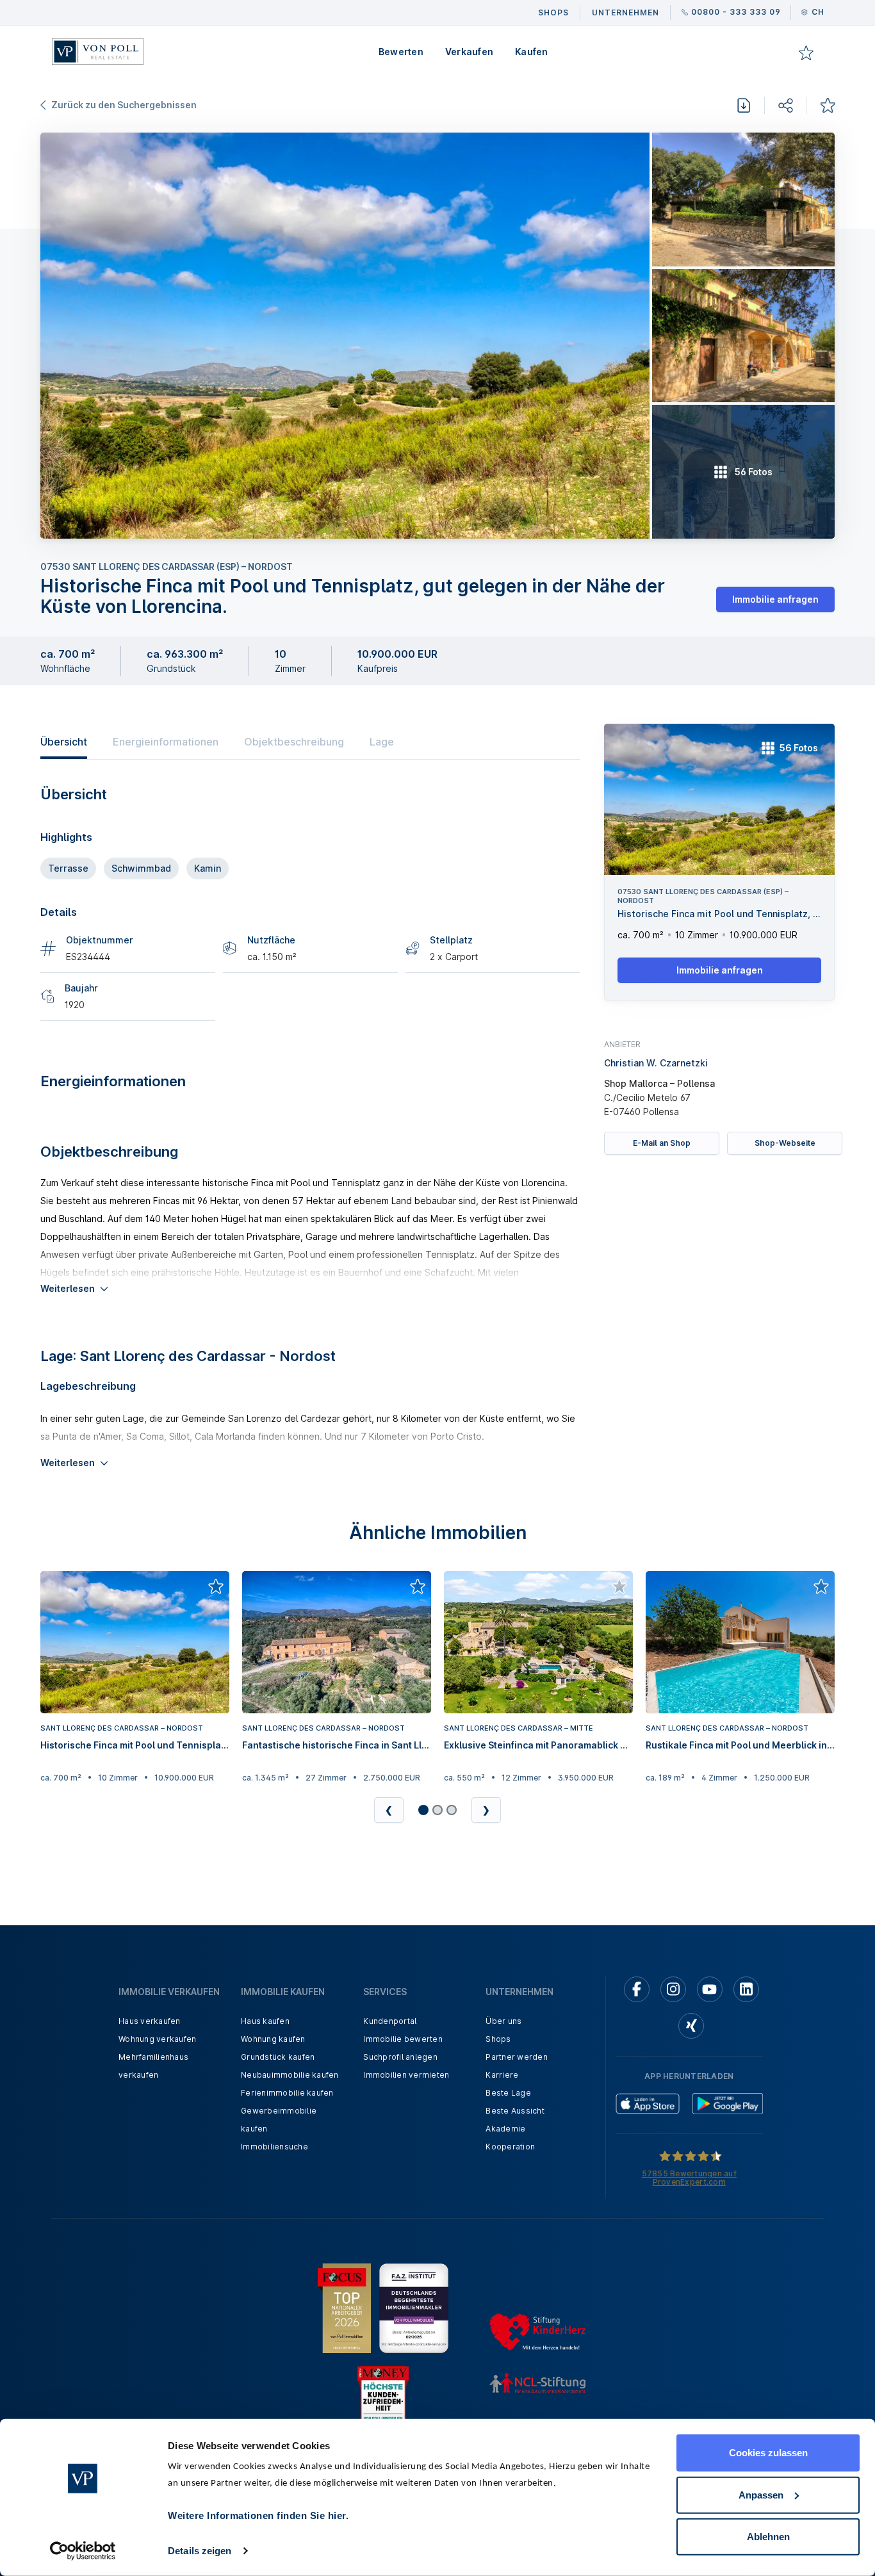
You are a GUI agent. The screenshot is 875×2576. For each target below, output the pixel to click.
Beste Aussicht (515, 2111)
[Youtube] (710, 1989)
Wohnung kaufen (273, 2039)
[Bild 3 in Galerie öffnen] (743, 336)
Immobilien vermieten (406, 2075)
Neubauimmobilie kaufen (290, 2075)
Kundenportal (390, 2021)
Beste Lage (508, 2093)
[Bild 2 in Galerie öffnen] (743, 200)
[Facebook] (637, 1989)
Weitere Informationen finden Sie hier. (258, 2515)
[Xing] (691, 2026)
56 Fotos (799, 748)
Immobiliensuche (274, 2147)
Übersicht (64, 742)
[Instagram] (673, 1989)
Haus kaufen (265, 2021)
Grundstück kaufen (278, 2057)
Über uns (503, 2021)
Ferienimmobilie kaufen (287, 2093)
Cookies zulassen (768, 2453)
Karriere (502, 2075)
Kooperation (510, 2147)
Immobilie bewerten (403, 2039)
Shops (498, 2039)
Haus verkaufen (150, 2021)
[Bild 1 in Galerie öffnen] (345, 336)
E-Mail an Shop (662, 1143)
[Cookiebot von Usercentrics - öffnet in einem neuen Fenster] (83, 2551)
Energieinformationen (166, 742)
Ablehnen (768, 2537)
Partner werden (517, 2057)
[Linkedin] (746, 1989)
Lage (382, 742)
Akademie (505, 2129)
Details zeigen (200, 2551)
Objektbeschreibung (294, 742)
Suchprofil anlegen (400, 2057)
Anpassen (761, 2494)
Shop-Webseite (785, 1143)
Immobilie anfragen (775, 599)
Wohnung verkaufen (157, 2039)
